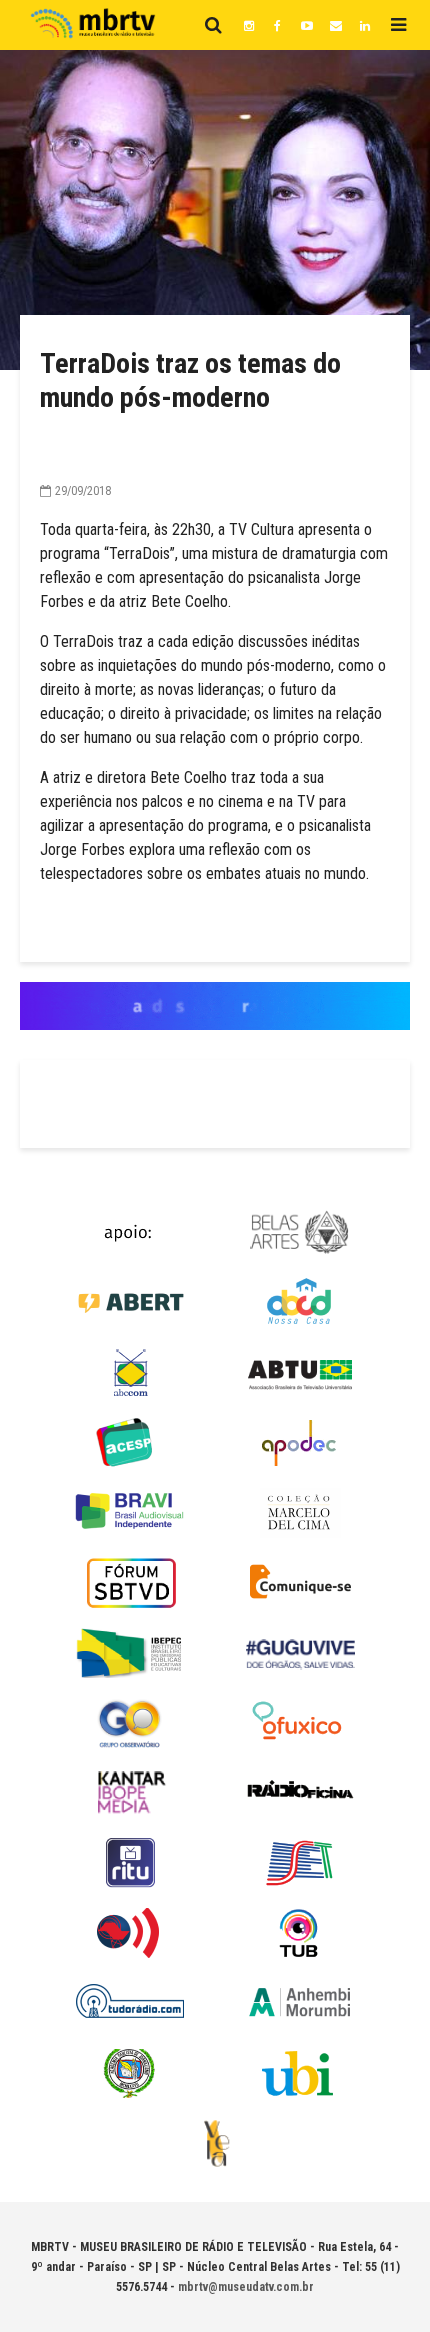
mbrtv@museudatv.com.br (246, 2287)
